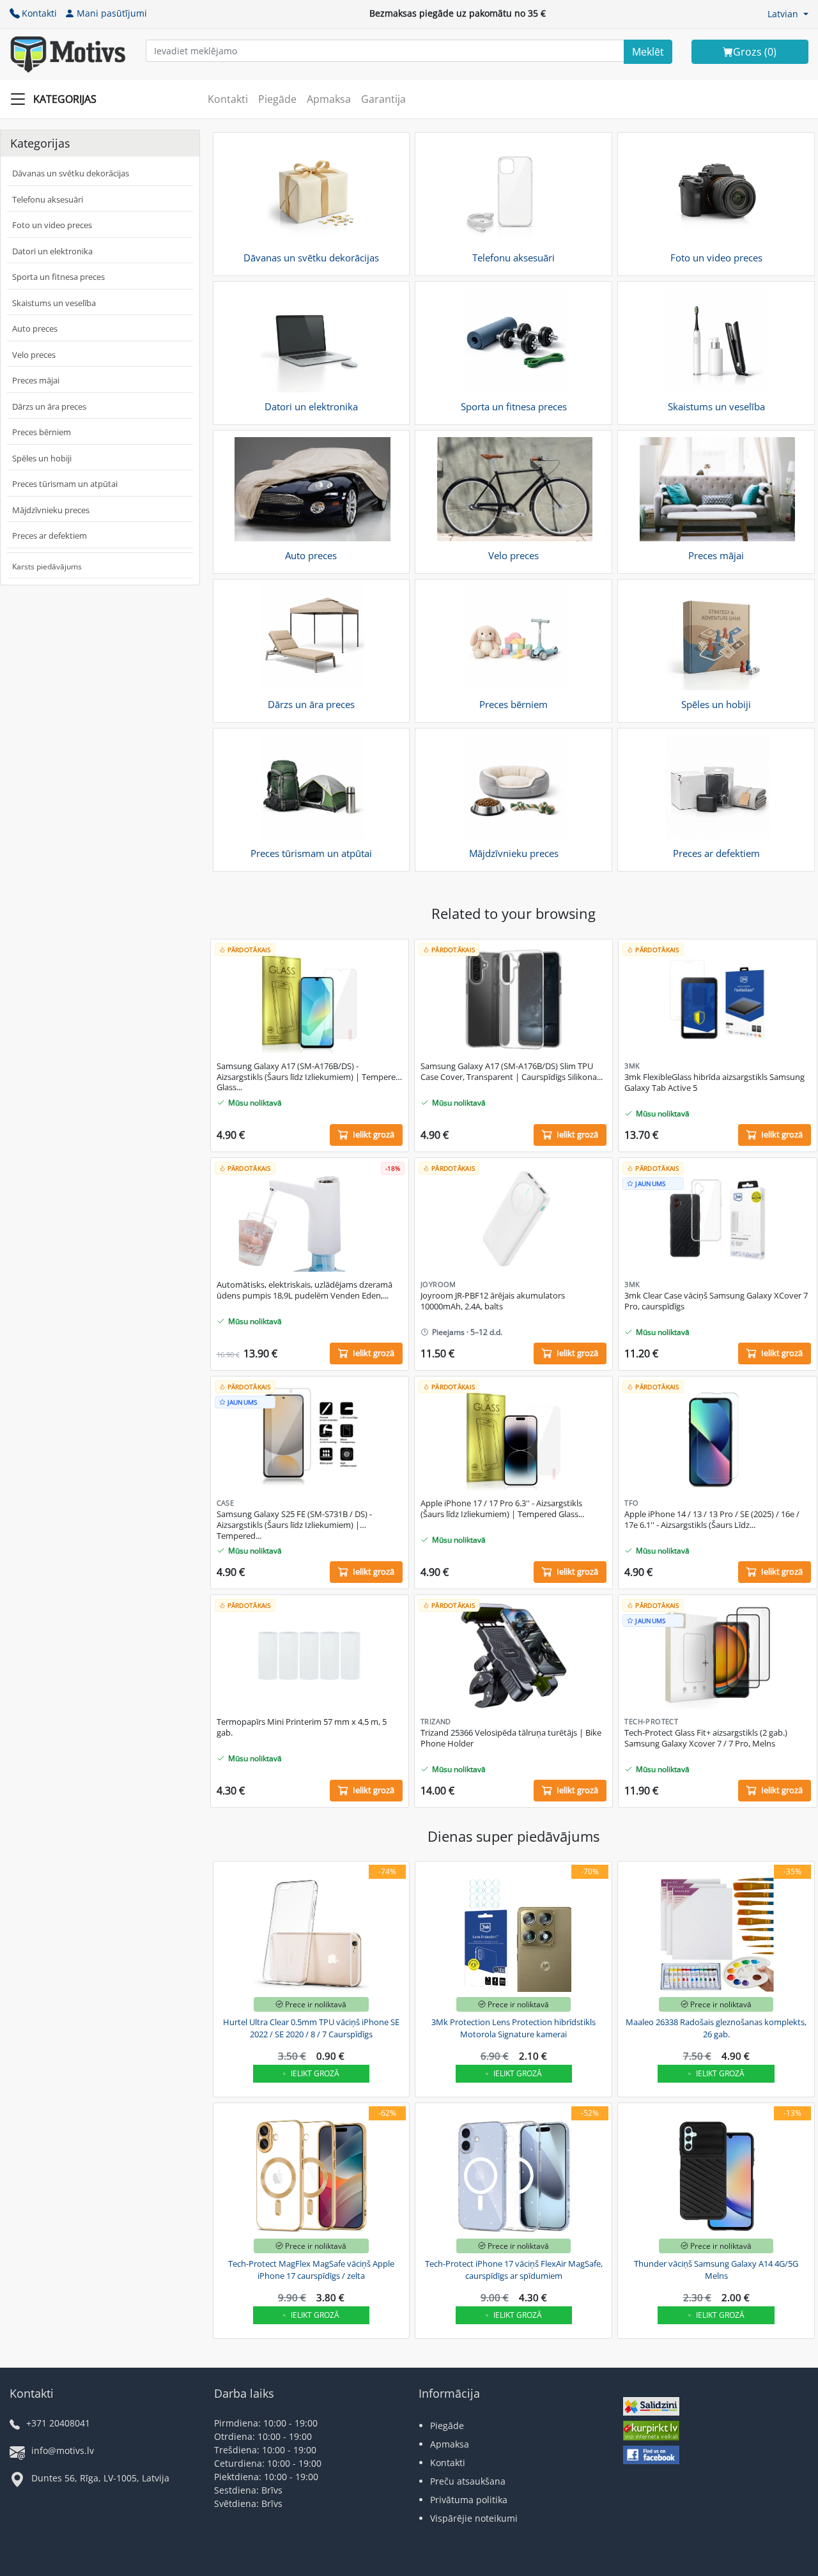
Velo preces (34, 355)
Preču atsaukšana (468, 2481)
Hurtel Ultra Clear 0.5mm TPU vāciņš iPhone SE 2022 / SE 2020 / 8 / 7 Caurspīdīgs (311, 2028)
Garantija (383, 99)
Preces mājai (36, 380)
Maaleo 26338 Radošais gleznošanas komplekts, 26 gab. (716, 2028)
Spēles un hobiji (42, 458)
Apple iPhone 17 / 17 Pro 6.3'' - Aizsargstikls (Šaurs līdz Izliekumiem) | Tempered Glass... (502, 1509)
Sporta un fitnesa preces (58, 277)
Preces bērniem (42, 432)
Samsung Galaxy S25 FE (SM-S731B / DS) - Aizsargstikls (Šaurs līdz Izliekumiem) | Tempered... (294, 1525)
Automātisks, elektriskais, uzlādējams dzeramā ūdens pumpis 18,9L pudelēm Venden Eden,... (305, 1290)
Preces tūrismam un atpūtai (65, 484)
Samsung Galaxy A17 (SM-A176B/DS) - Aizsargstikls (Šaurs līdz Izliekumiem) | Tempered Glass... (309, 1077)
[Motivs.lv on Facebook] (651, 2456)
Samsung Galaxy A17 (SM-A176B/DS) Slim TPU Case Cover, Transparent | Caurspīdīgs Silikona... (512, 1072)
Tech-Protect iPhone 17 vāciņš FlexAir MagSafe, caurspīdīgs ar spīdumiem (514, 2270)
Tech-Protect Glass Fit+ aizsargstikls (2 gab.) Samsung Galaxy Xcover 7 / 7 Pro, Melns (706, 1738)
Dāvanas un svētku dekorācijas (71, 173)
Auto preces (35, 328)
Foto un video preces (52, 225)
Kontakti (39, 13)
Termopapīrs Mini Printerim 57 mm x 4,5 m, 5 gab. (302, 1727)
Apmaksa (329, 99)
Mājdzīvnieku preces (51, 510)
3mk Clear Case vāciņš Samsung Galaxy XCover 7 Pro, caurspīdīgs (716, 1301)
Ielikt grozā (315, 2073)
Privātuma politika (469, 2500)
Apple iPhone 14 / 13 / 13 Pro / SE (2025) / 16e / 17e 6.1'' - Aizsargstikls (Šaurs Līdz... (712, 1520)
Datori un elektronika (52, 251)
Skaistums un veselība (54, 303)
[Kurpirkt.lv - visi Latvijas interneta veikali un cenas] (651, 2433)
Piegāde (277, 99)
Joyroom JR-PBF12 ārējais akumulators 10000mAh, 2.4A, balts (493, 1301)
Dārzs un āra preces (49, 406)
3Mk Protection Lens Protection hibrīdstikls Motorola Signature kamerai (513, 2028)
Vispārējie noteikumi (474, 2518)
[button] (788, 14)
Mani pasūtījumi (112, 13)
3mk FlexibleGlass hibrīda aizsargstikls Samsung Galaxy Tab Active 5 (714, 1083)
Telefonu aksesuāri (48, 199)
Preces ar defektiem (50, 536)
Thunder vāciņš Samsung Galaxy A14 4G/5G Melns (716, 2270)
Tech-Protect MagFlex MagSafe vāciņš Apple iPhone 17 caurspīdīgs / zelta (311, 2270)
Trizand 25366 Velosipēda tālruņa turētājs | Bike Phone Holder (511, 1738)
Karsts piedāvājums (47, 567)
